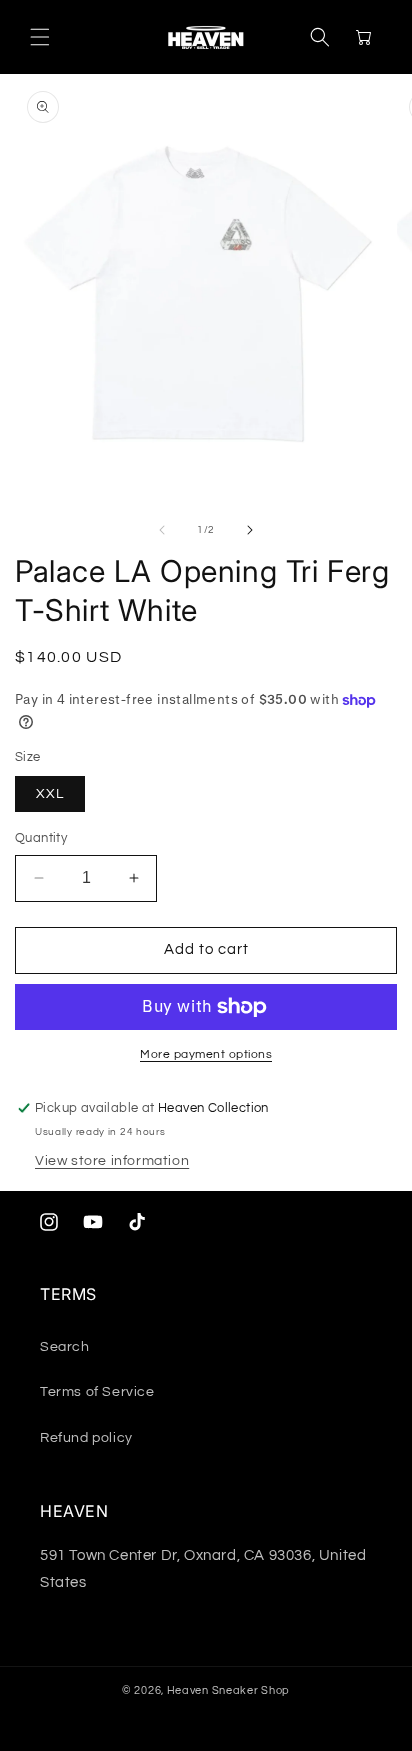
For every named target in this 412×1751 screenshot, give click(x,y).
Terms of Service (97, 1392)
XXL (50, 794)
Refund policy (86, 1438)
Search (65, 1347)
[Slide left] (162, 530)
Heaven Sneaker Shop (228, 1690)
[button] (40, 37)
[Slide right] (250, 530)
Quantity (41, 838)
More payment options (206, 1054)
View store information (112, 1161)
